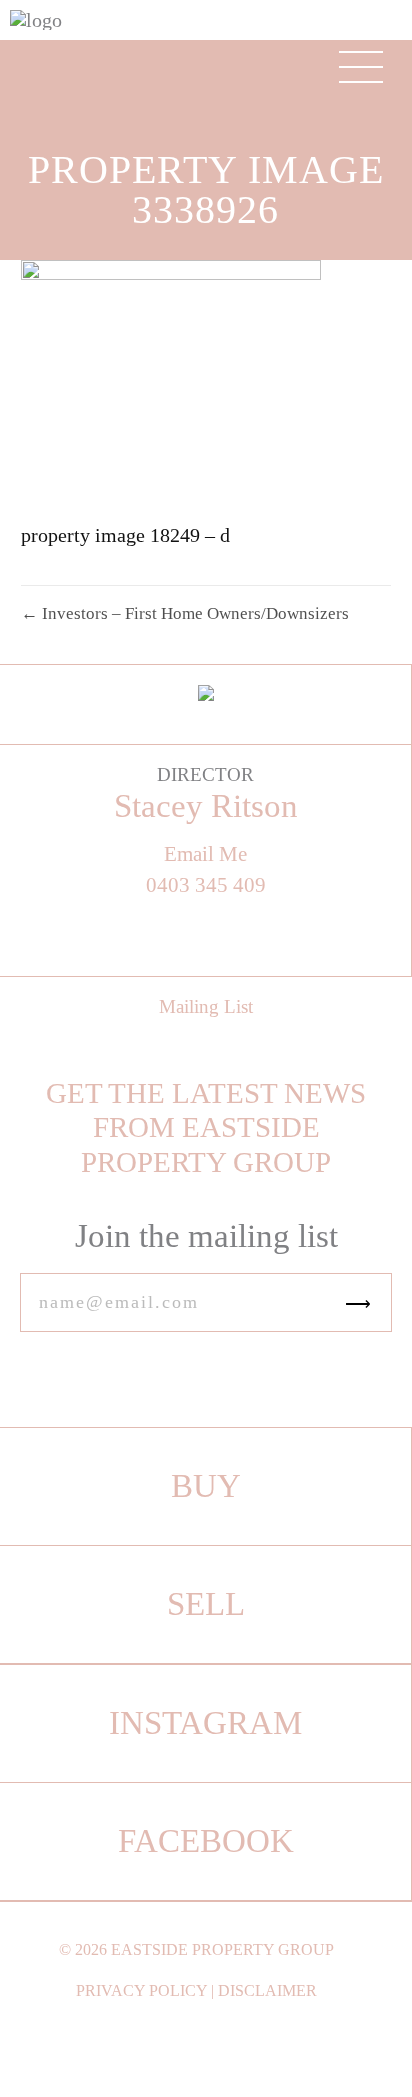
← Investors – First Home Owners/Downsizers (185, 613)
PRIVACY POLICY (141, 1990)
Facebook (206, 1841)
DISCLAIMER (267, 1990)
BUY (206, 1486)
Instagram (205, 1723)
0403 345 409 (206, 885)
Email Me (205, 854)
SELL (206, 1604)
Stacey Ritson (206, 806)
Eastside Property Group (222, 1949)
